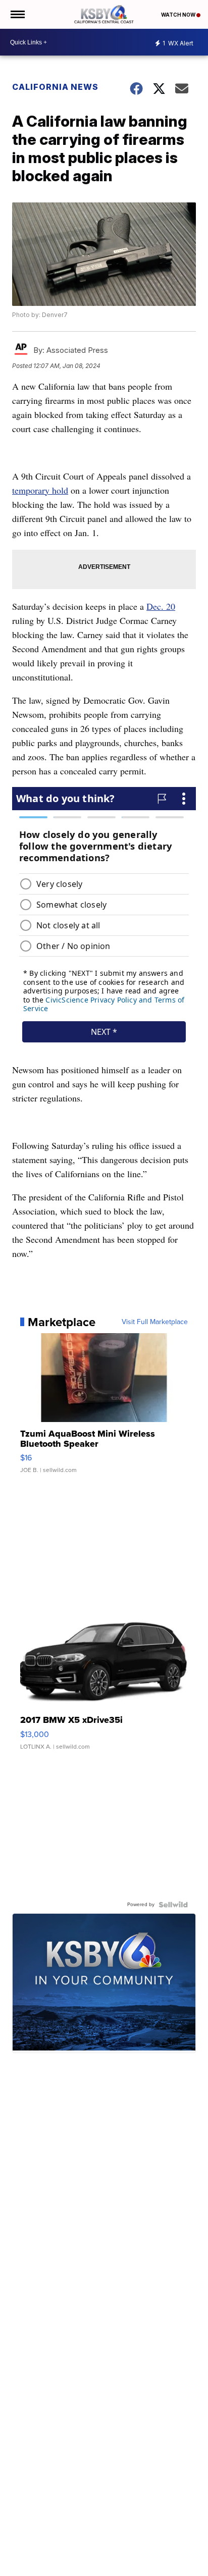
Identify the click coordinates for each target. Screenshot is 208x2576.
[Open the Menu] (17, 14)
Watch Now (179, 15)
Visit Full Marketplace (155, 1322)
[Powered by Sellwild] (173, 1905)
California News (55, 87)
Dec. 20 (161, 606)
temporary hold (40, 490)
